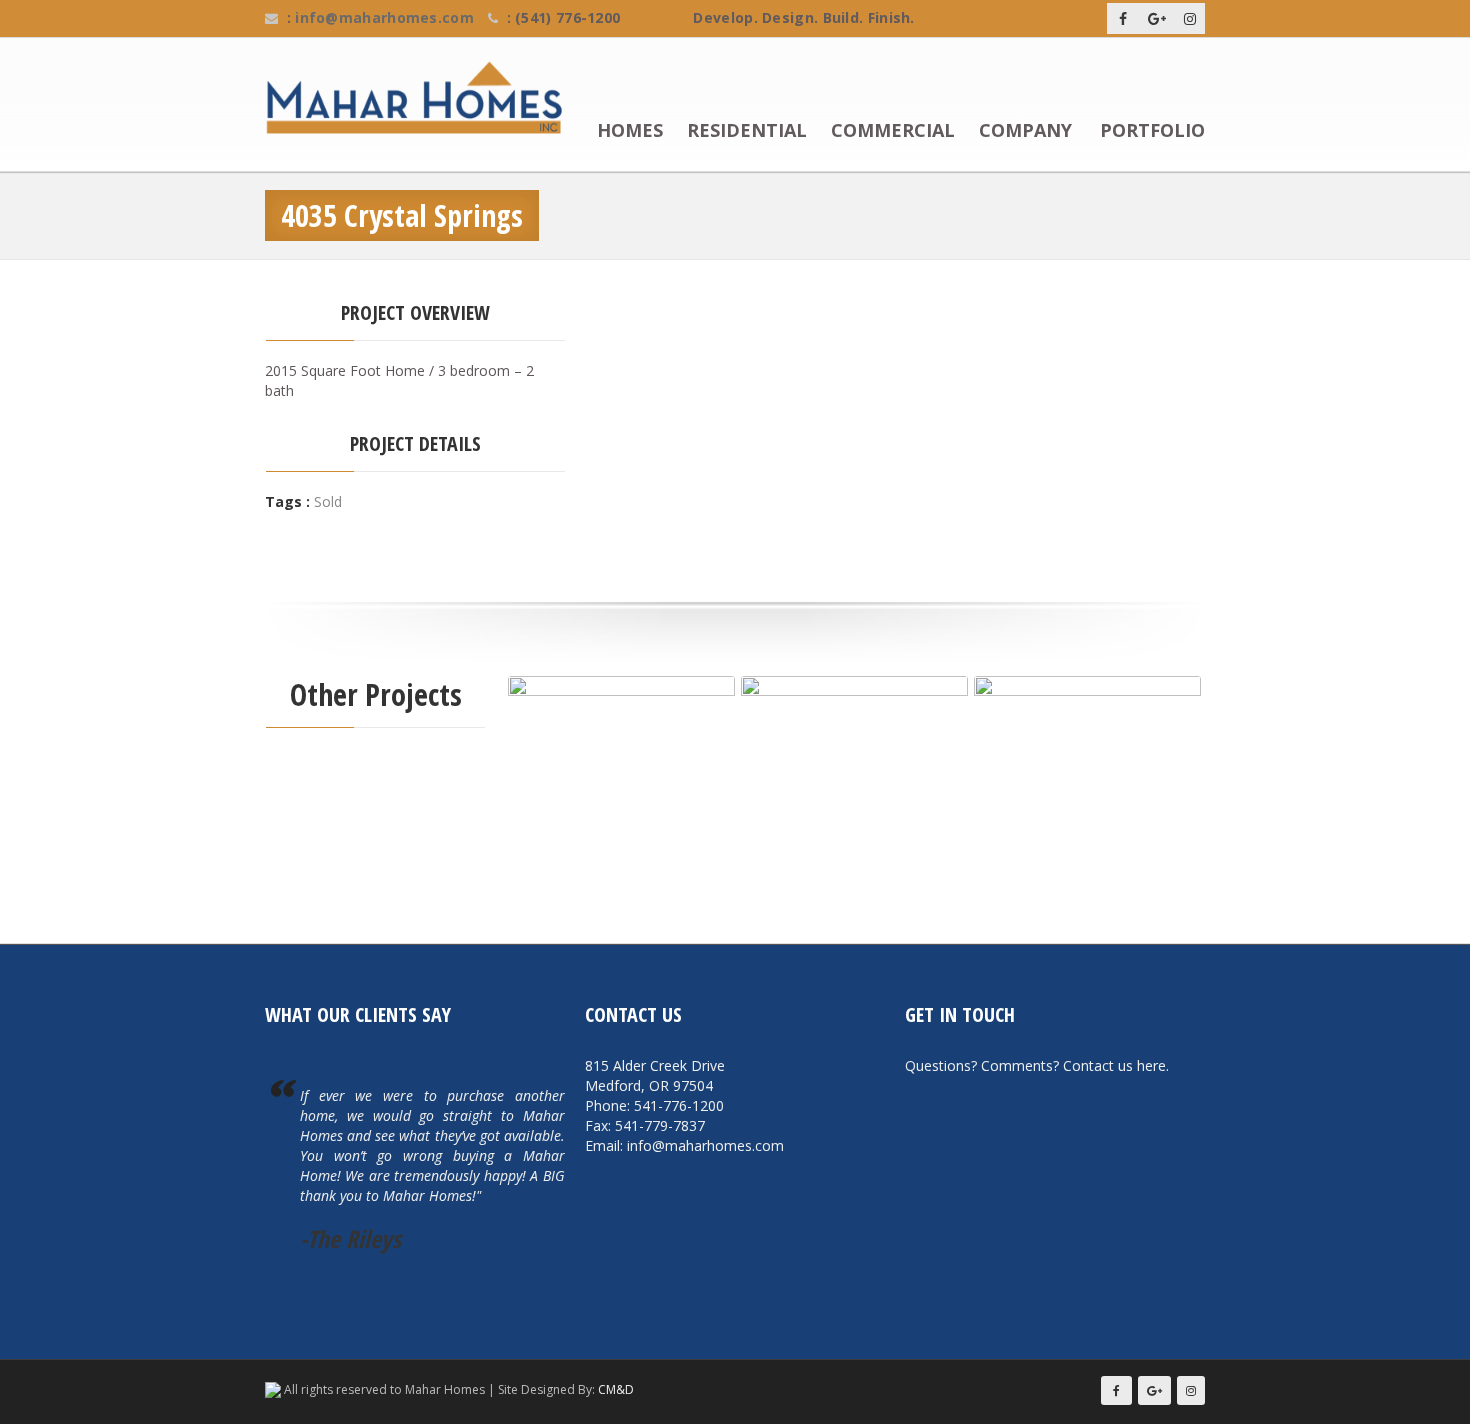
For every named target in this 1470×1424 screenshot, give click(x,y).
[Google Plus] (1157, 19)
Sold (328, 501)
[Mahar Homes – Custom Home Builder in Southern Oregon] (422, 98)
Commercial (893, 131)
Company (1025, 131)
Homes (630, 131)
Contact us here (1114, 1065)
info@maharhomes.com (384, 17)
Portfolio (1152, 131)
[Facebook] (1123, 19)
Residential (747, 131)
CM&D (616, 1389)
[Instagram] (1190, 19)
